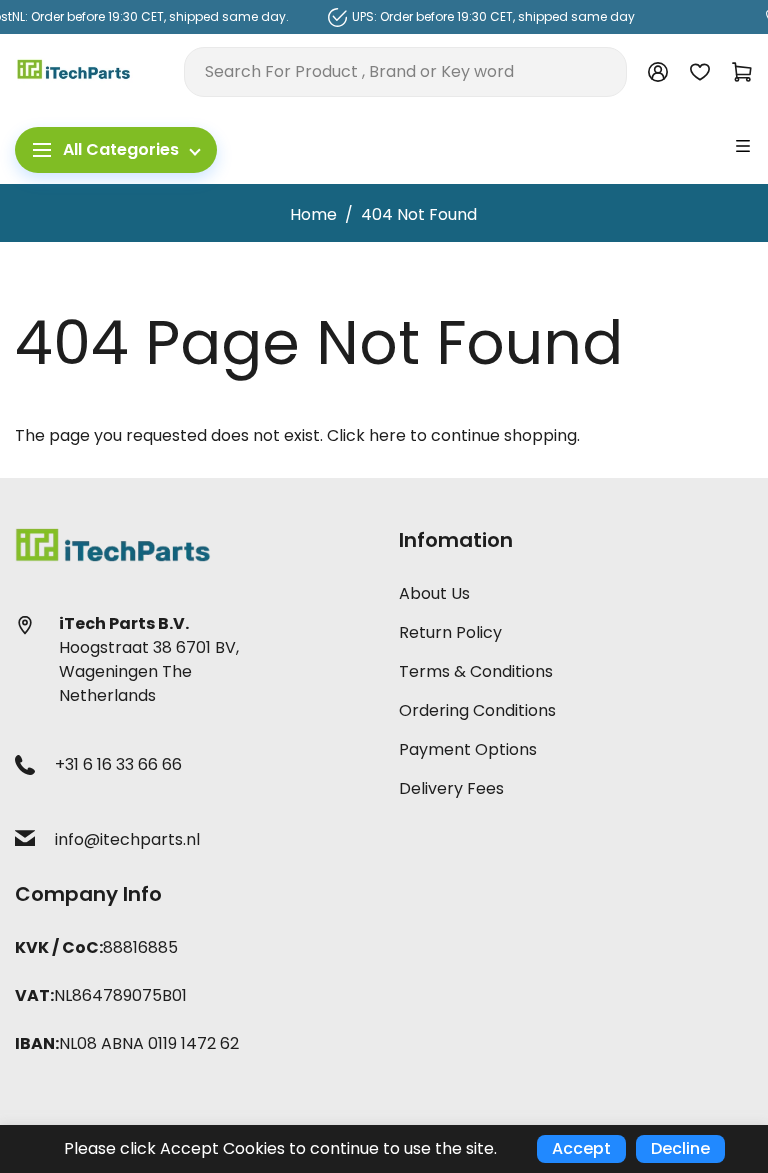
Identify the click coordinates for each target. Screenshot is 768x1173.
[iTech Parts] (74, 70)
